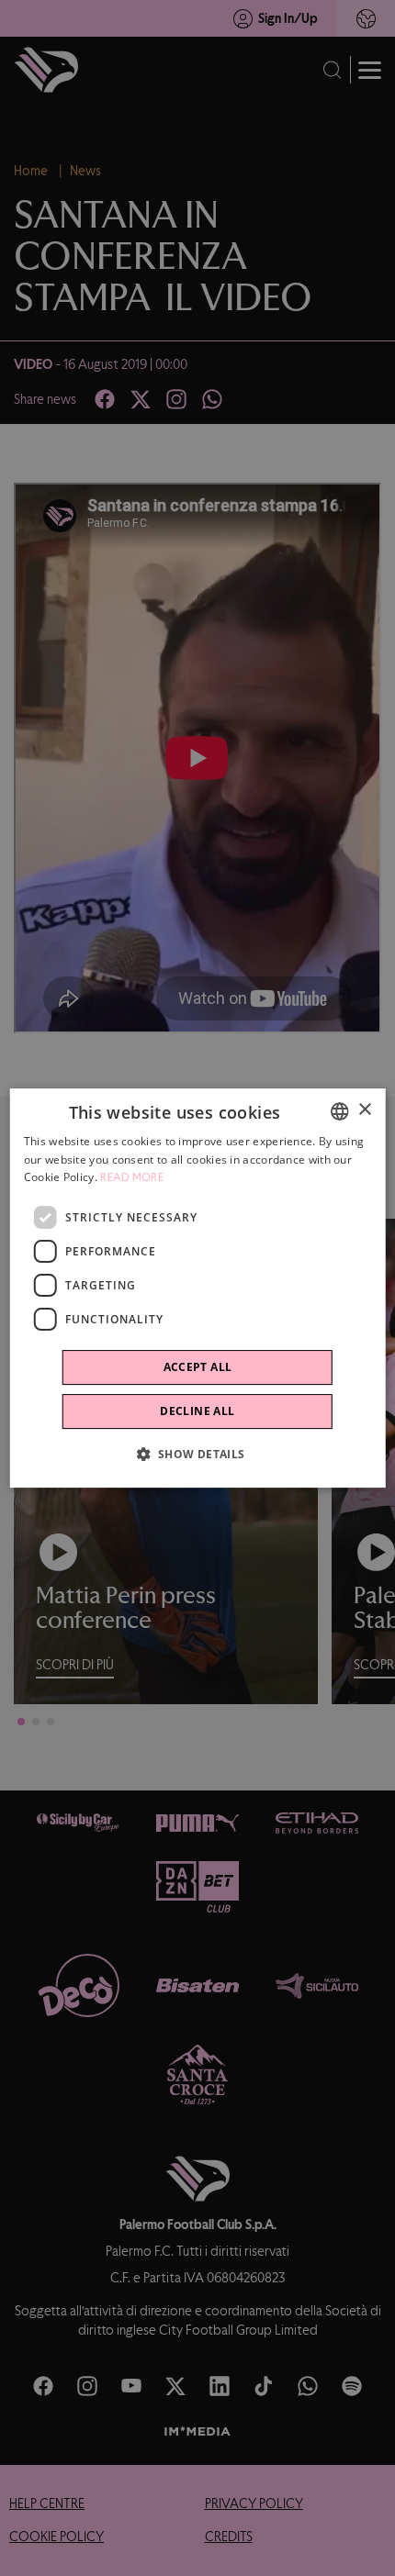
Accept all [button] (198, 1367)
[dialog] (198, 1288)
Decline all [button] (197, 1411)
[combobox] (339, 1111)
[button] (197, 1454)
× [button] (364, 1110)
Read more (132, 1178)
